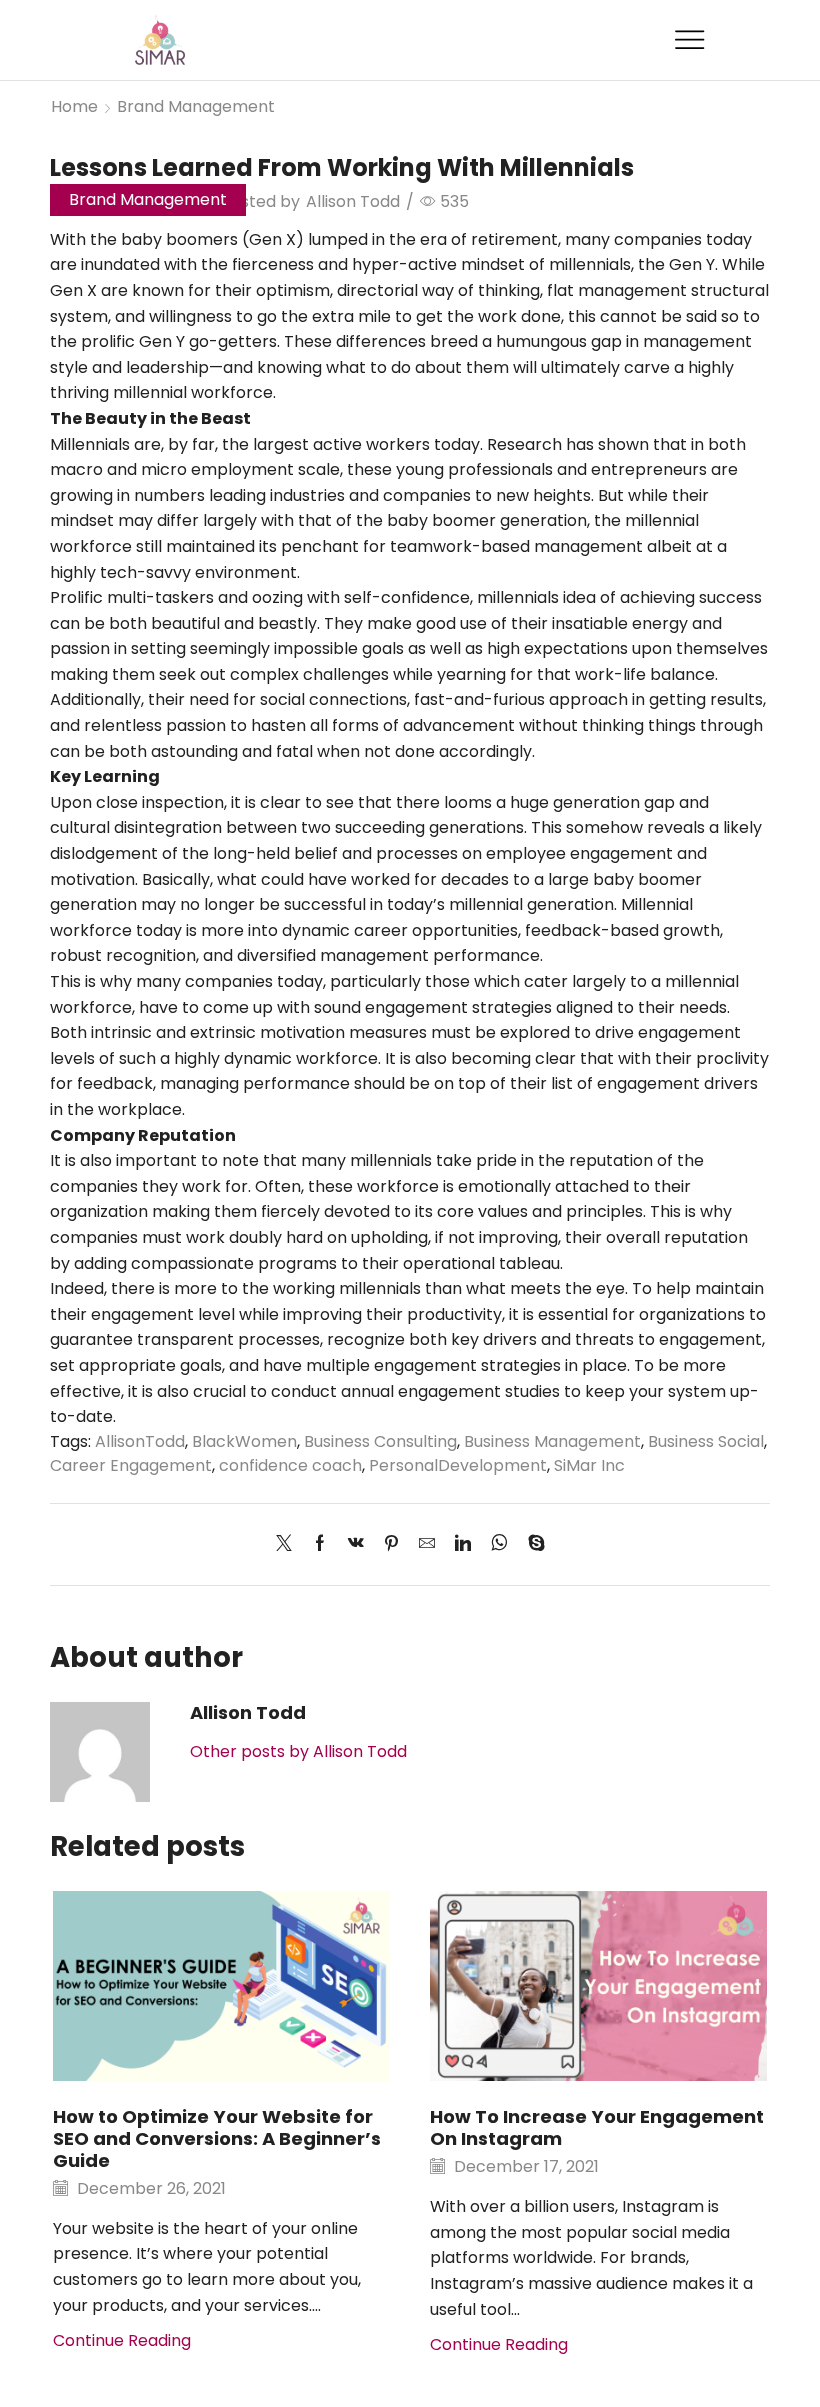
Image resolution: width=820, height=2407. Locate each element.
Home (74, 106)
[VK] (356, 1544)
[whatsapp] (499, 1544)
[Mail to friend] (427, 1544)
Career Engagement (131, 1465)
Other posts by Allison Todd (298, 1751)
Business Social (706, 1441)
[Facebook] (320, 1544)
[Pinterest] (391, 1544)
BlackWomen (244, 1441)
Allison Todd (353, 201)
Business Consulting (380, 1441)
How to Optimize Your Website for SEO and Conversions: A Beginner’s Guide (217, 2138)
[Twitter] (289, 1544)
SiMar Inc (589, 1465)
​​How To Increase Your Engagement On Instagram (597, 2127)
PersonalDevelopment (458, 1465)
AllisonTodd (140, 1441)
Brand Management (196, 106)
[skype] (531, 1544)
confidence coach (290, 1465)
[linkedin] (463, 1544)
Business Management (552, 1441)
